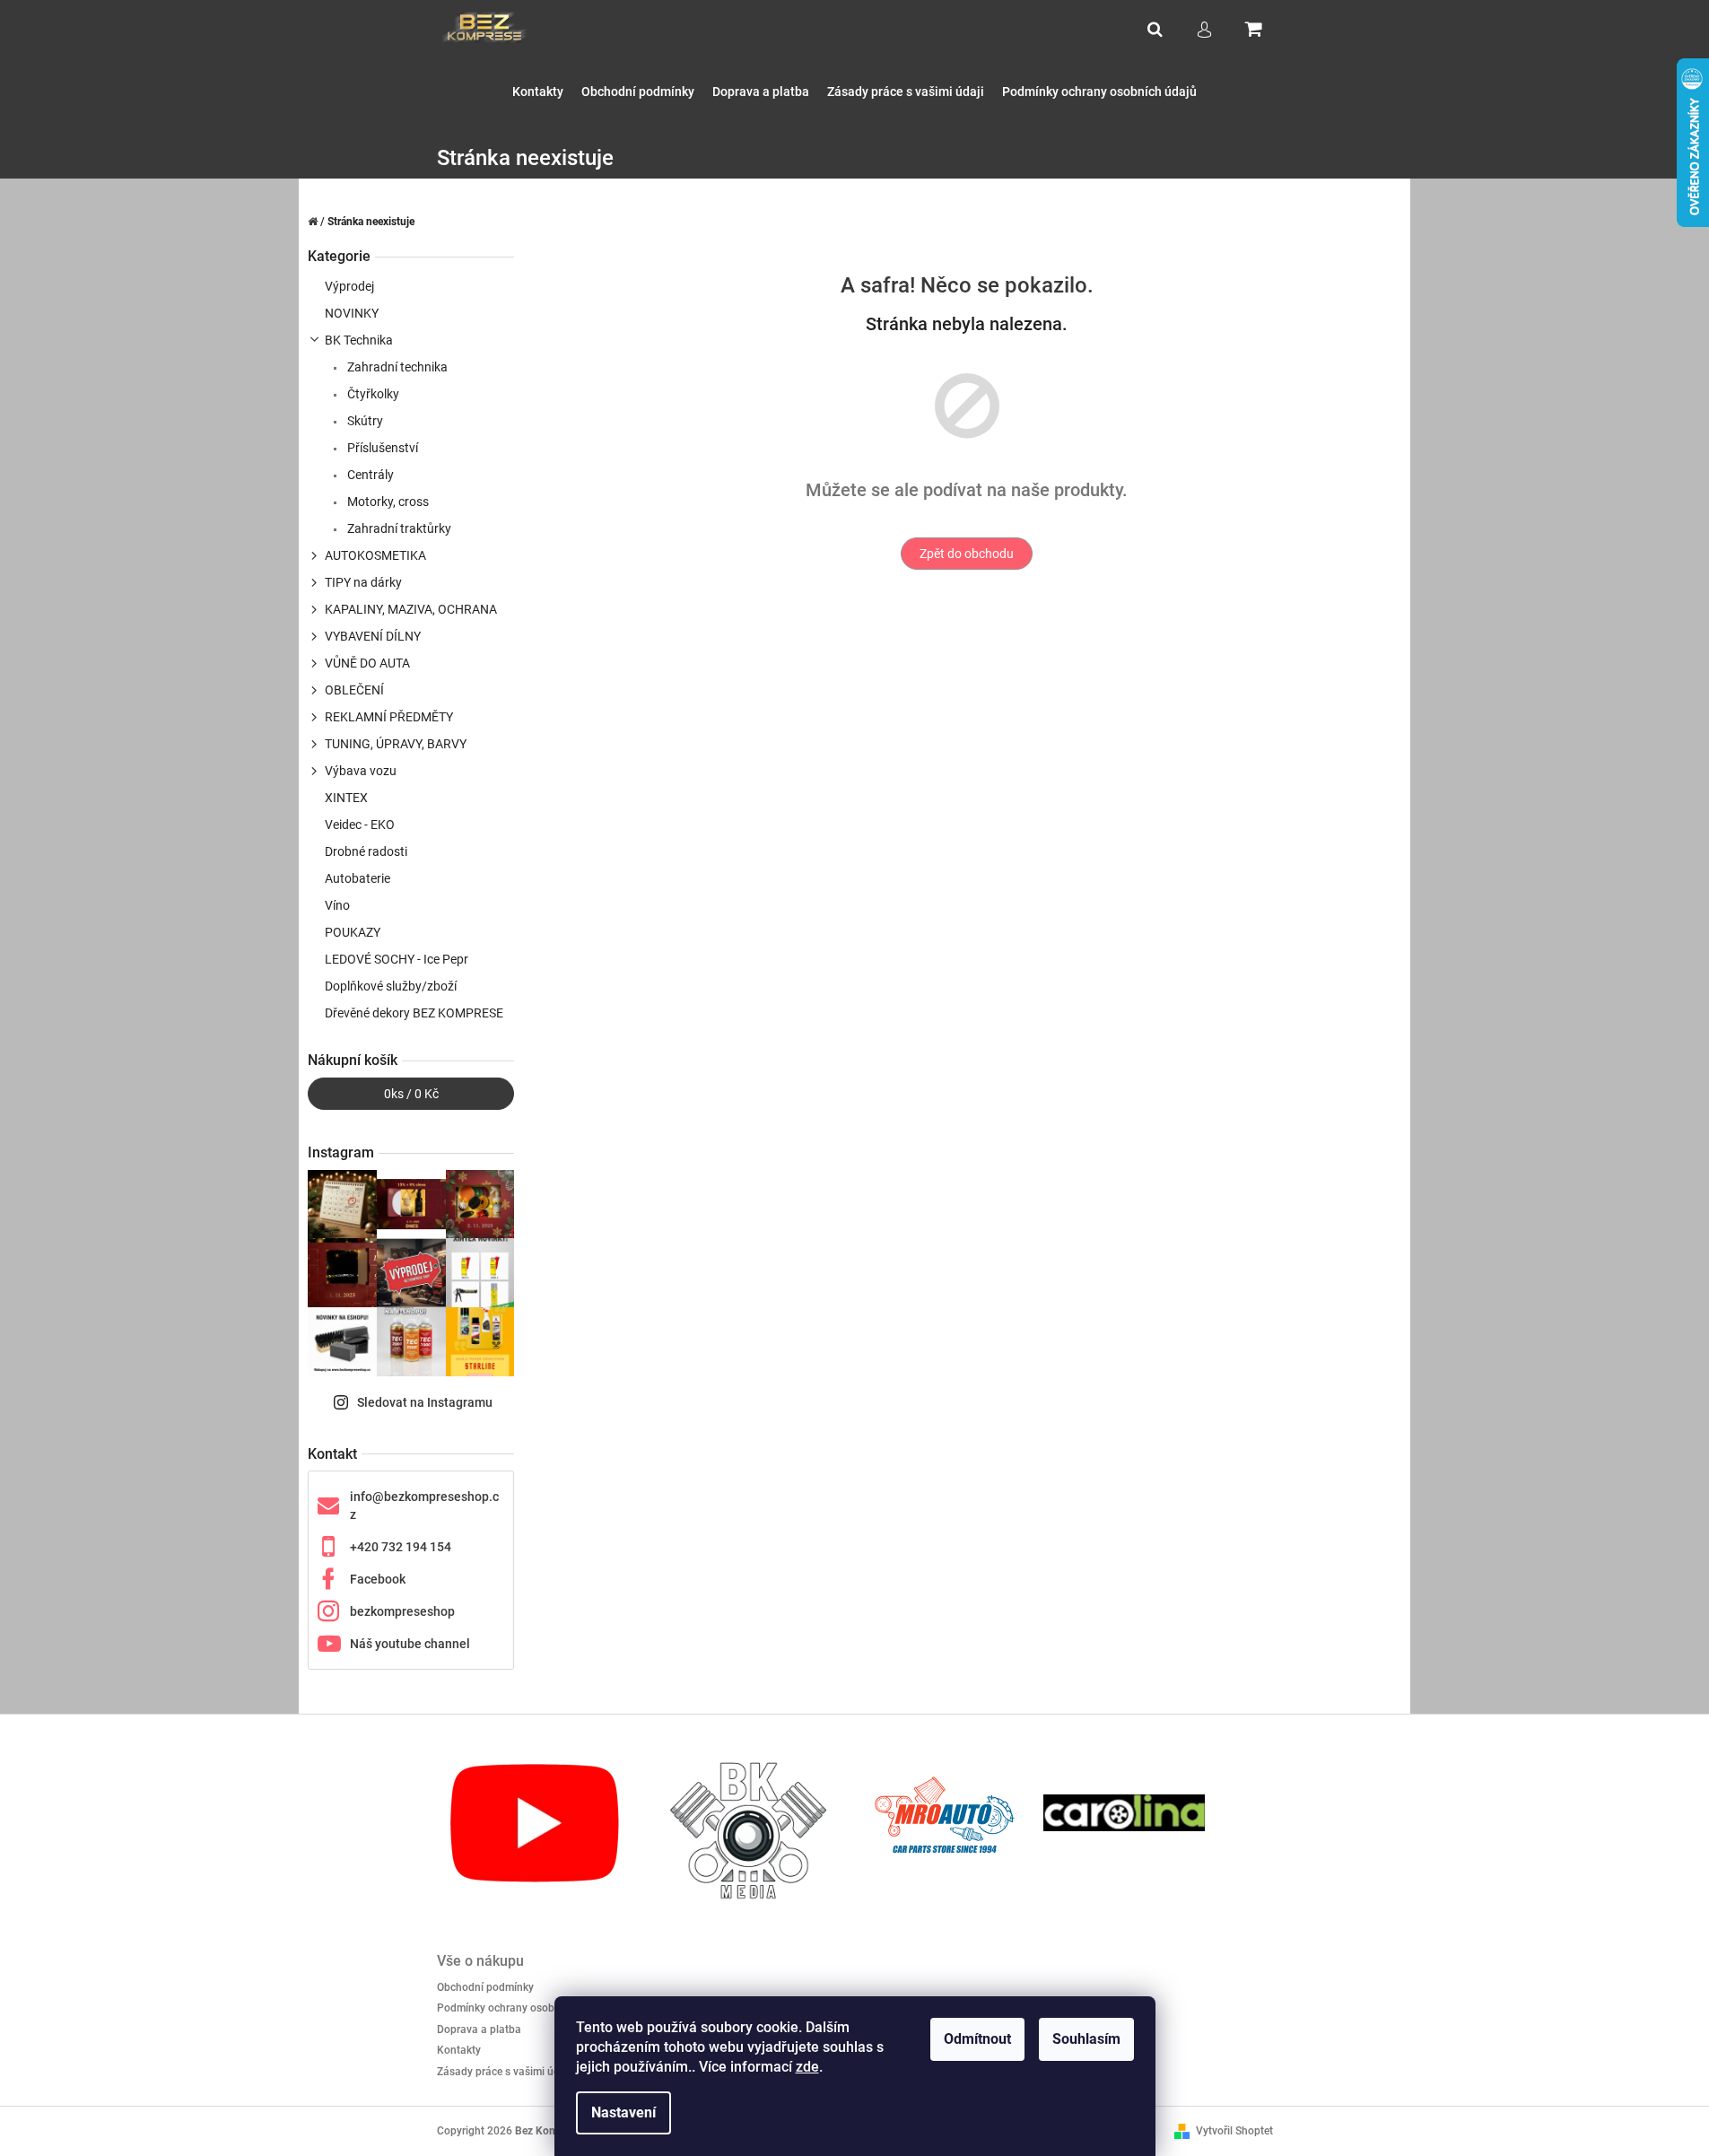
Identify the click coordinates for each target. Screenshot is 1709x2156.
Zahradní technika (396, 367)
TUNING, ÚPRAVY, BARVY (396, 744)
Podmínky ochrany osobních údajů (521, 2008)
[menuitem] (538, 92)
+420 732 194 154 (401, 1547)
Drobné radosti (366, 851)
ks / (411, 1094)
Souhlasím (1086, 2039)
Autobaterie (357, 878)
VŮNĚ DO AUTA (367, 663)
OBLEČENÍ (354, 690)
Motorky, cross (387, 502)
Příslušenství (381, 448)
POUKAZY (353, 932)
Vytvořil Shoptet (1234, 2131)
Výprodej (349, 286)
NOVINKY (352, 313)
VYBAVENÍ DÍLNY (373, 636)
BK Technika (359, 340)
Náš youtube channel (410, 1644)
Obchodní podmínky (485, 1987)
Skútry (364, 421)
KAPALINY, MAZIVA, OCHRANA (411, 609)
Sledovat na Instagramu (425, 1402)
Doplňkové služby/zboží (391, 986)
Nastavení (623, 2112)
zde (807, 2067)
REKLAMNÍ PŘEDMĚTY (389, 717)
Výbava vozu (361, 771)
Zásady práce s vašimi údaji (504, 2072)
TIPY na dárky (363, 582)
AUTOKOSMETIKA (375, 555)
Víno (337, 905)
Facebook (378, 1579)
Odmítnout (977, 2039)
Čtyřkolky (372, 394)
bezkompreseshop (402, 1611)
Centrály (369, 475)
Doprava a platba (479, 2029)
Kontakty (459, 2050)
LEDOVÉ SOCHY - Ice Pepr (397, 959)
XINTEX (346, 798)
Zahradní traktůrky (398, 528)
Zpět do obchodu (967, 554)
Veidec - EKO (360, 825)
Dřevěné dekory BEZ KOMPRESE (414, 1013)
